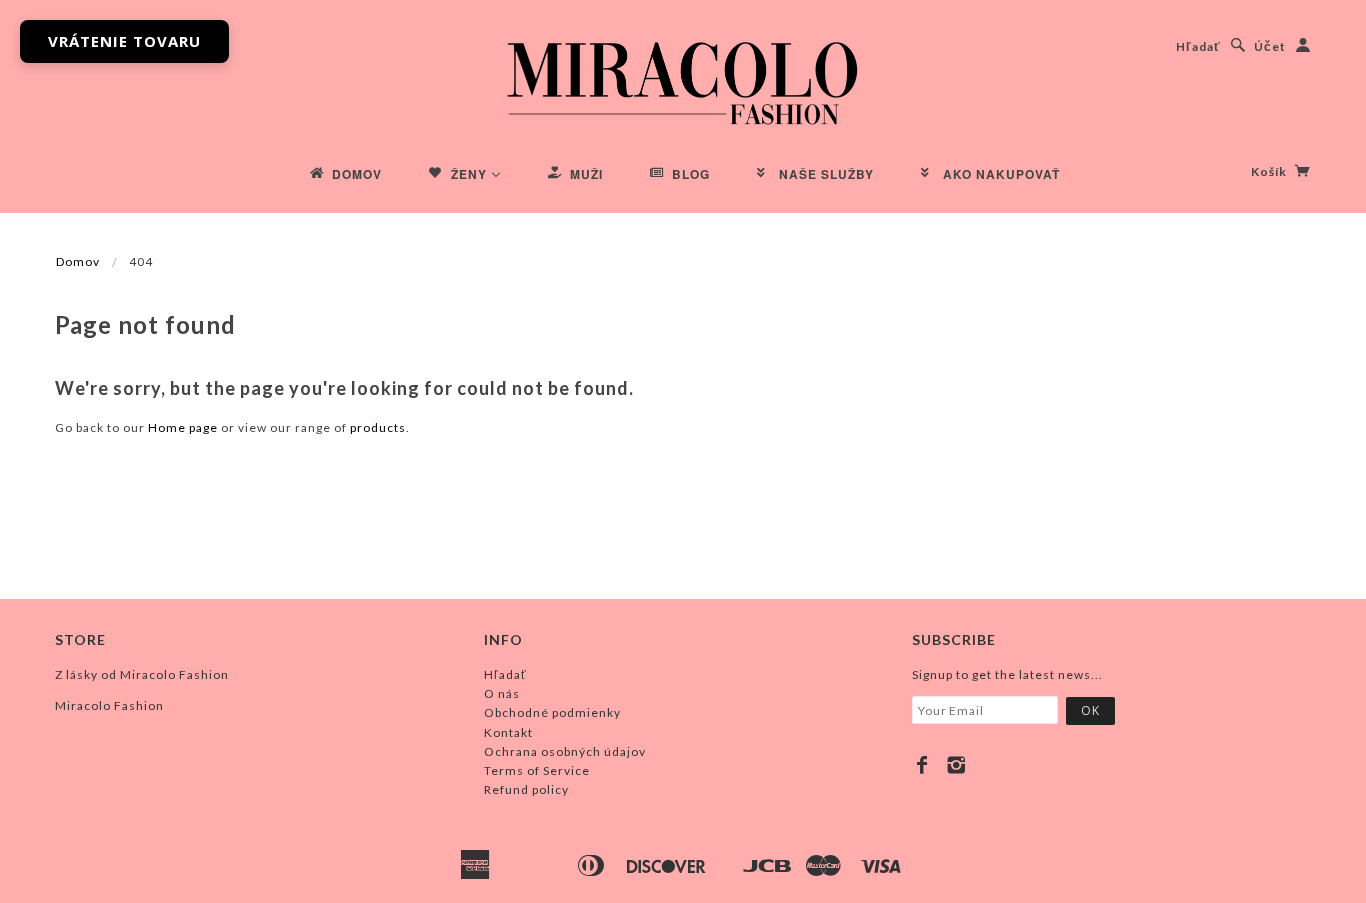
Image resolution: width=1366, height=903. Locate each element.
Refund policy (526, 789)
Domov (78, 261)
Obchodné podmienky (552, 712)
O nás (502, 693)
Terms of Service (537, 770)
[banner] (683, 80)
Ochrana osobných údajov (565, 751)
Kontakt (508, 732)
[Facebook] (922, 765)
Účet (1270, 46)
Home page (183, 427)
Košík (1270, 171)
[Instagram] (956, 765)
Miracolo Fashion (109, 705)
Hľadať (1198, 46)
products (378, 427)
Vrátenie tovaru (124, 41)
